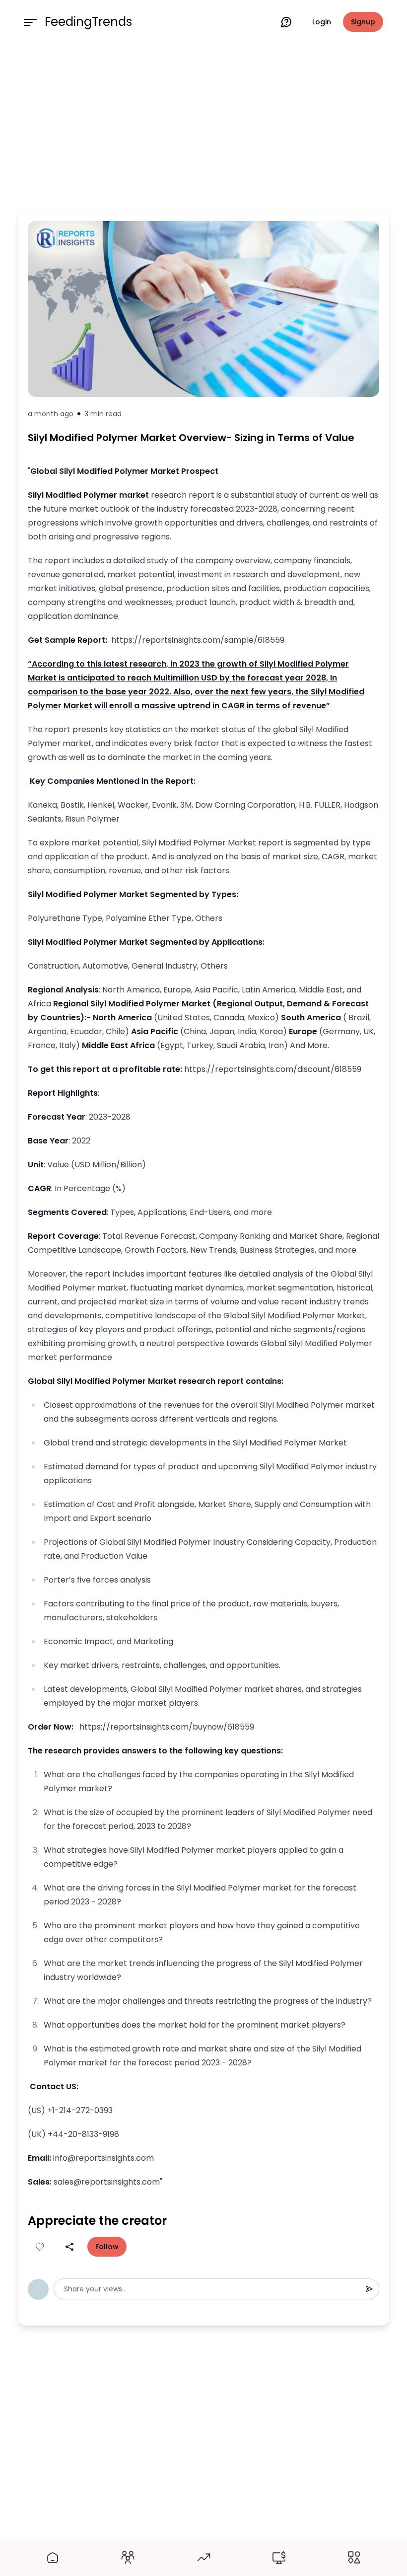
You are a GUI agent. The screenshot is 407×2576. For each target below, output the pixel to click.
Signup (363, 22)
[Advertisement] (203, 125)
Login (322, 22)
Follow (107, 2247)
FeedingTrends (88, 22)
